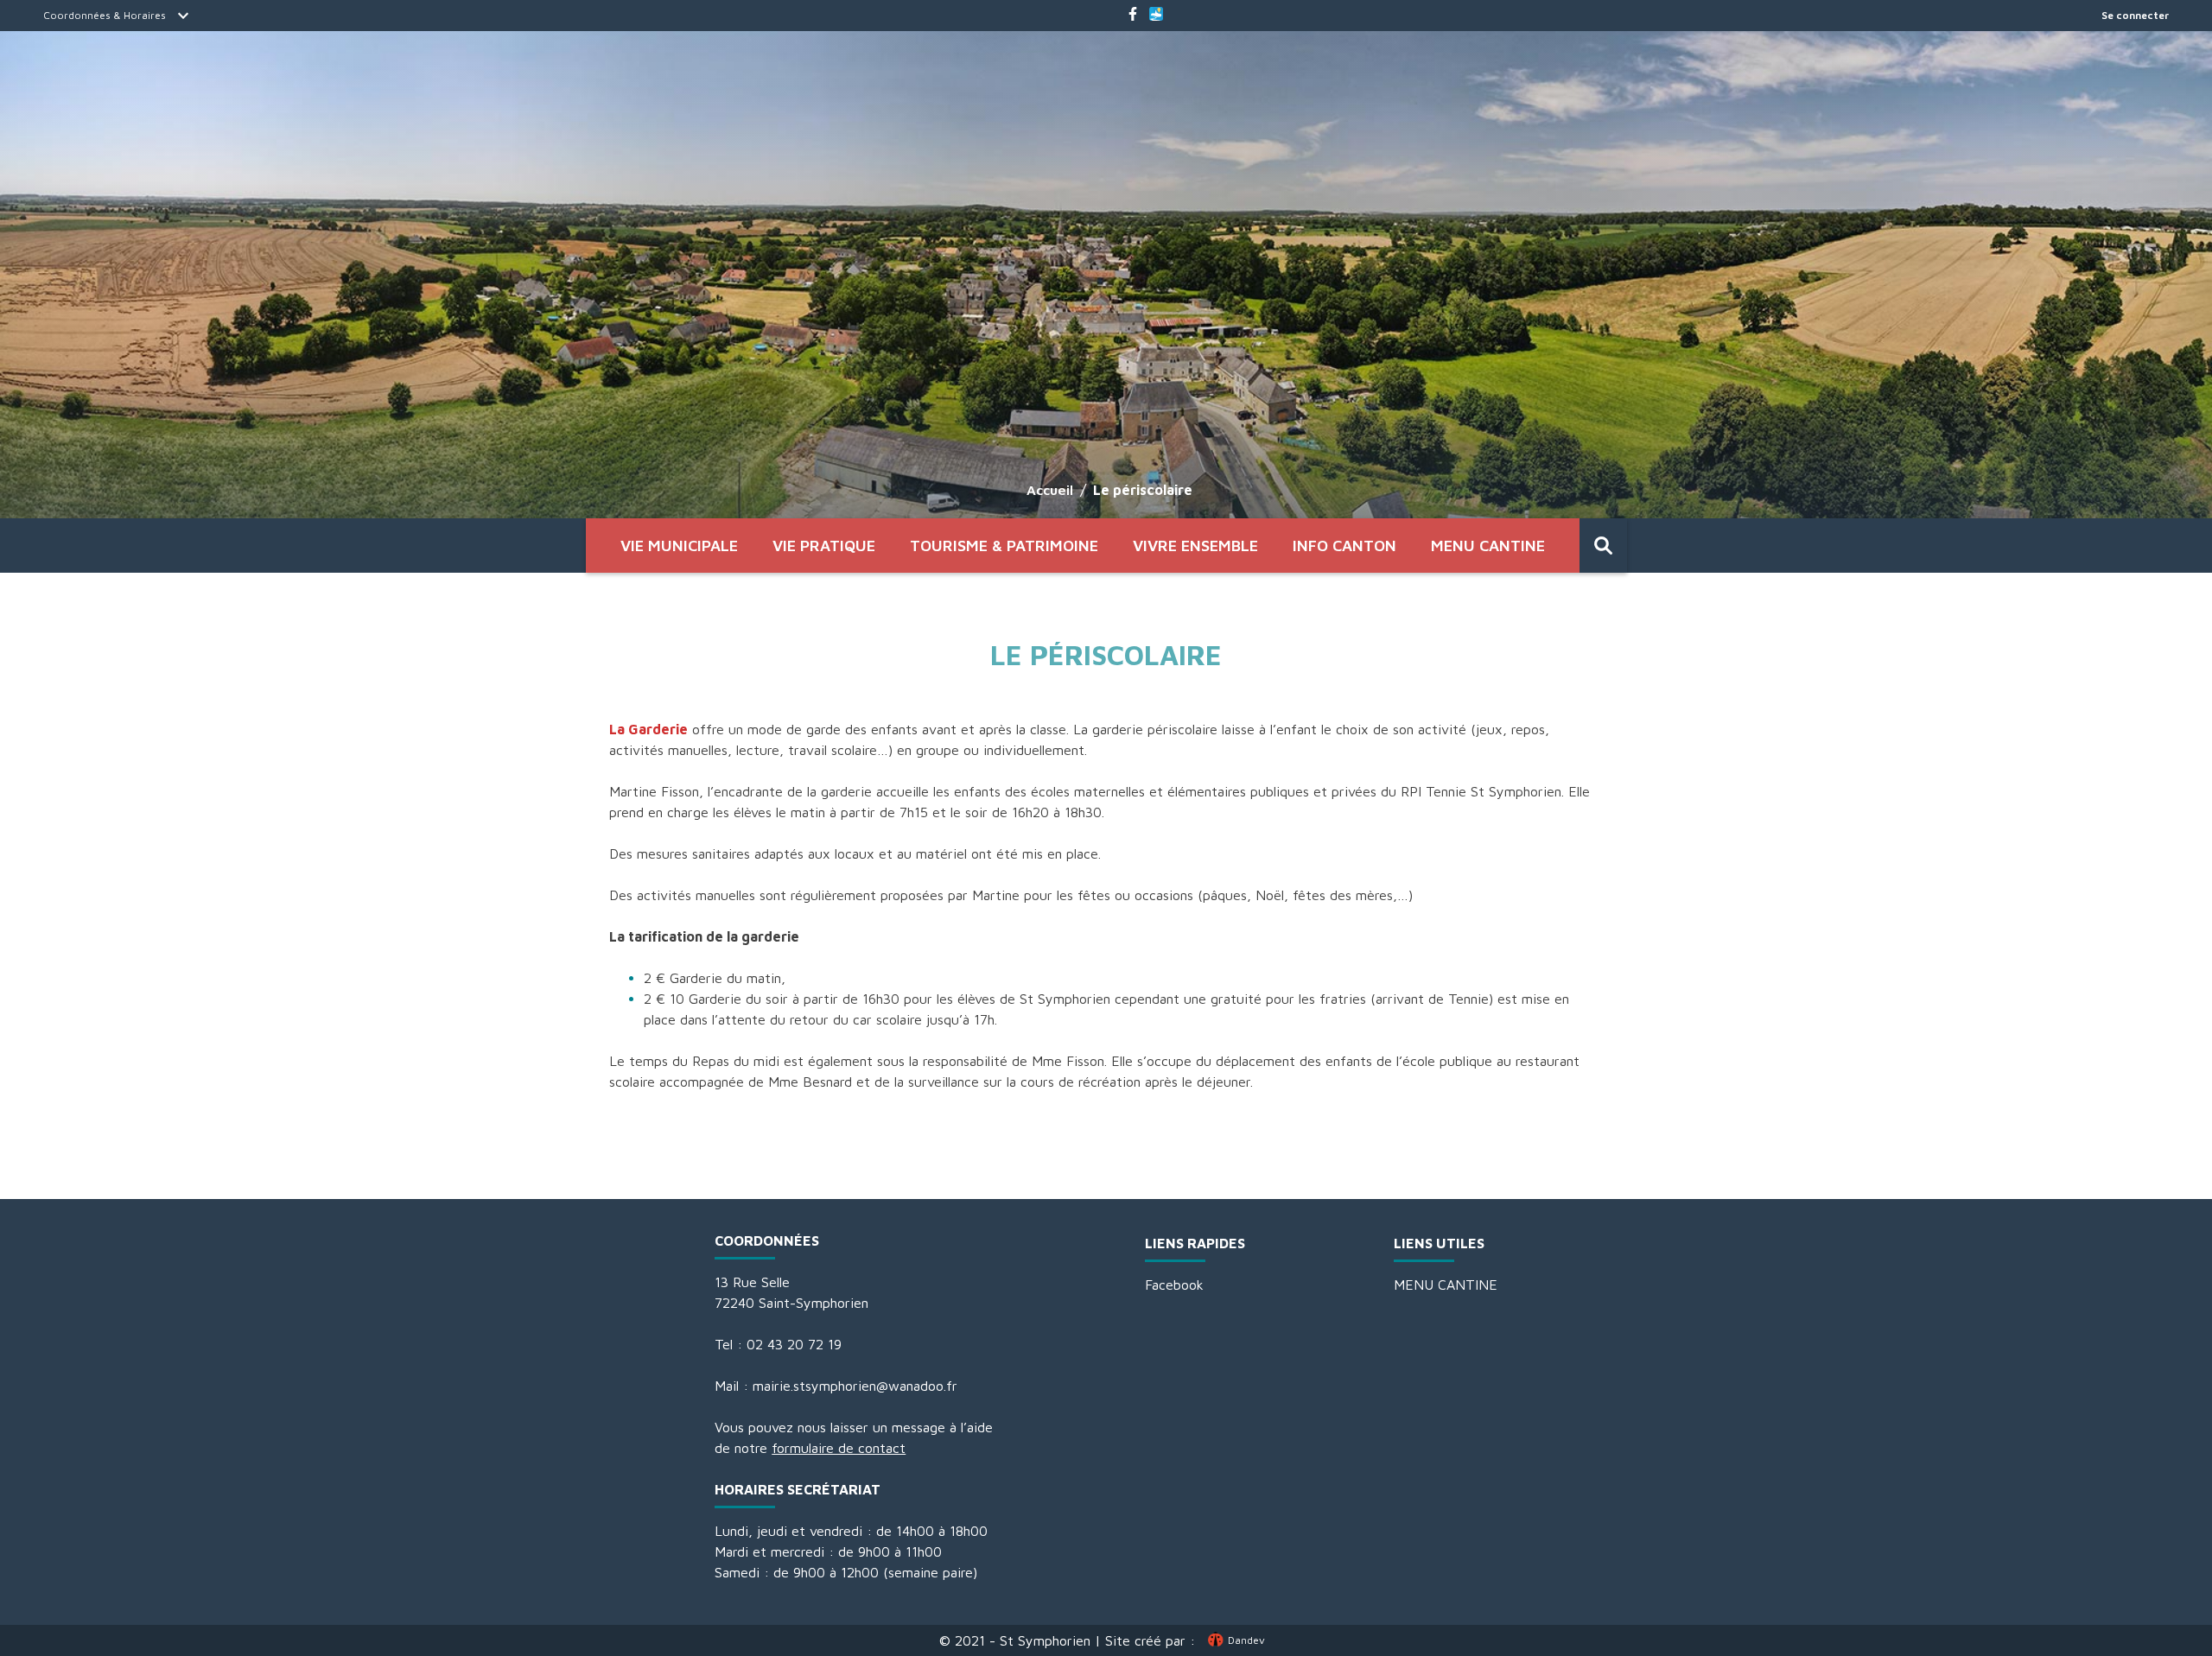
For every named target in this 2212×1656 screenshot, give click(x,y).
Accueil (1050, 490)
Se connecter (2135, 15)
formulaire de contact (839, 1448)
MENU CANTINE (1488, 546)
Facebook (1174, 1285)
